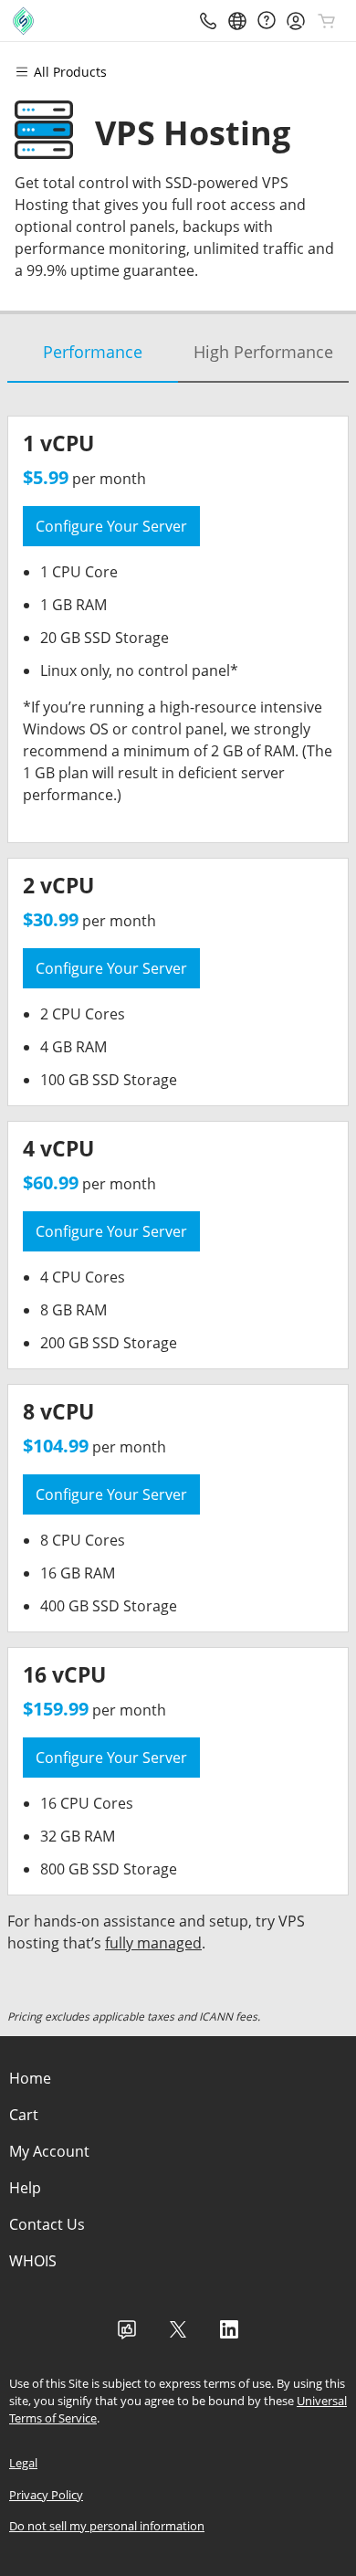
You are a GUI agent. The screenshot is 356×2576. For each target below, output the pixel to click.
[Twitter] (178, 2335)
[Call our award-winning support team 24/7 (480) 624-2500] (267, 21)
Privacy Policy (46, 2495)
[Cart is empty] (327, 21)
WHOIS (33, 2261)
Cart (24, 2115)
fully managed (153, 1943)
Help (25, 2188)
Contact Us (47, 2224)
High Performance (263, 352)
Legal (23, 2463)
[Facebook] (127, 2335)
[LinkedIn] (229, 2335)
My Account (49, 2151)
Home (30, 2078)
